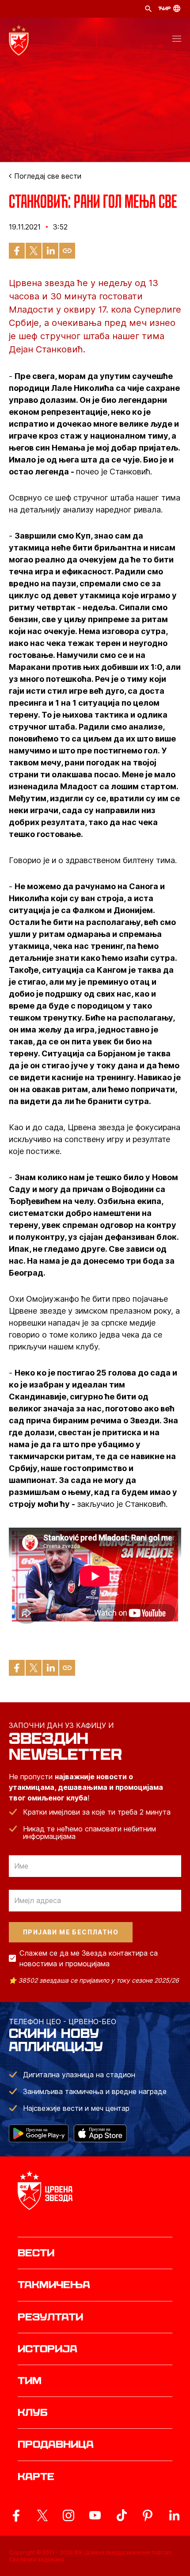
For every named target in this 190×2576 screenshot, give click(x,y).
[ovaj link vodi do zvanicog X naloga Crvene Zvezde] (42, 2515)
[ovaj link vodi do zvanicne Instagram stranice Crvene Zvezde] (68, 2515)
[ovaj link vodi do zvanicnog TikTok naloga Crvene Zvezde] (122, 2515)
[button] (177, 40)
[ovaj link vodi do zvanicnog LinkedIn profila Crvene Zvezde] (174, 2515)
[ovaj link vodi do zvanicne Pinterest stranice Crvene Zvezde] (148, 2515)
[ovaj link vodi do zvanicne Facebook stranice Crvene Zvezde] (16, 2515)
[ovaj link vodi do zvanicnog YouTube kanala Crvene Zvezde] (95, 2515)
